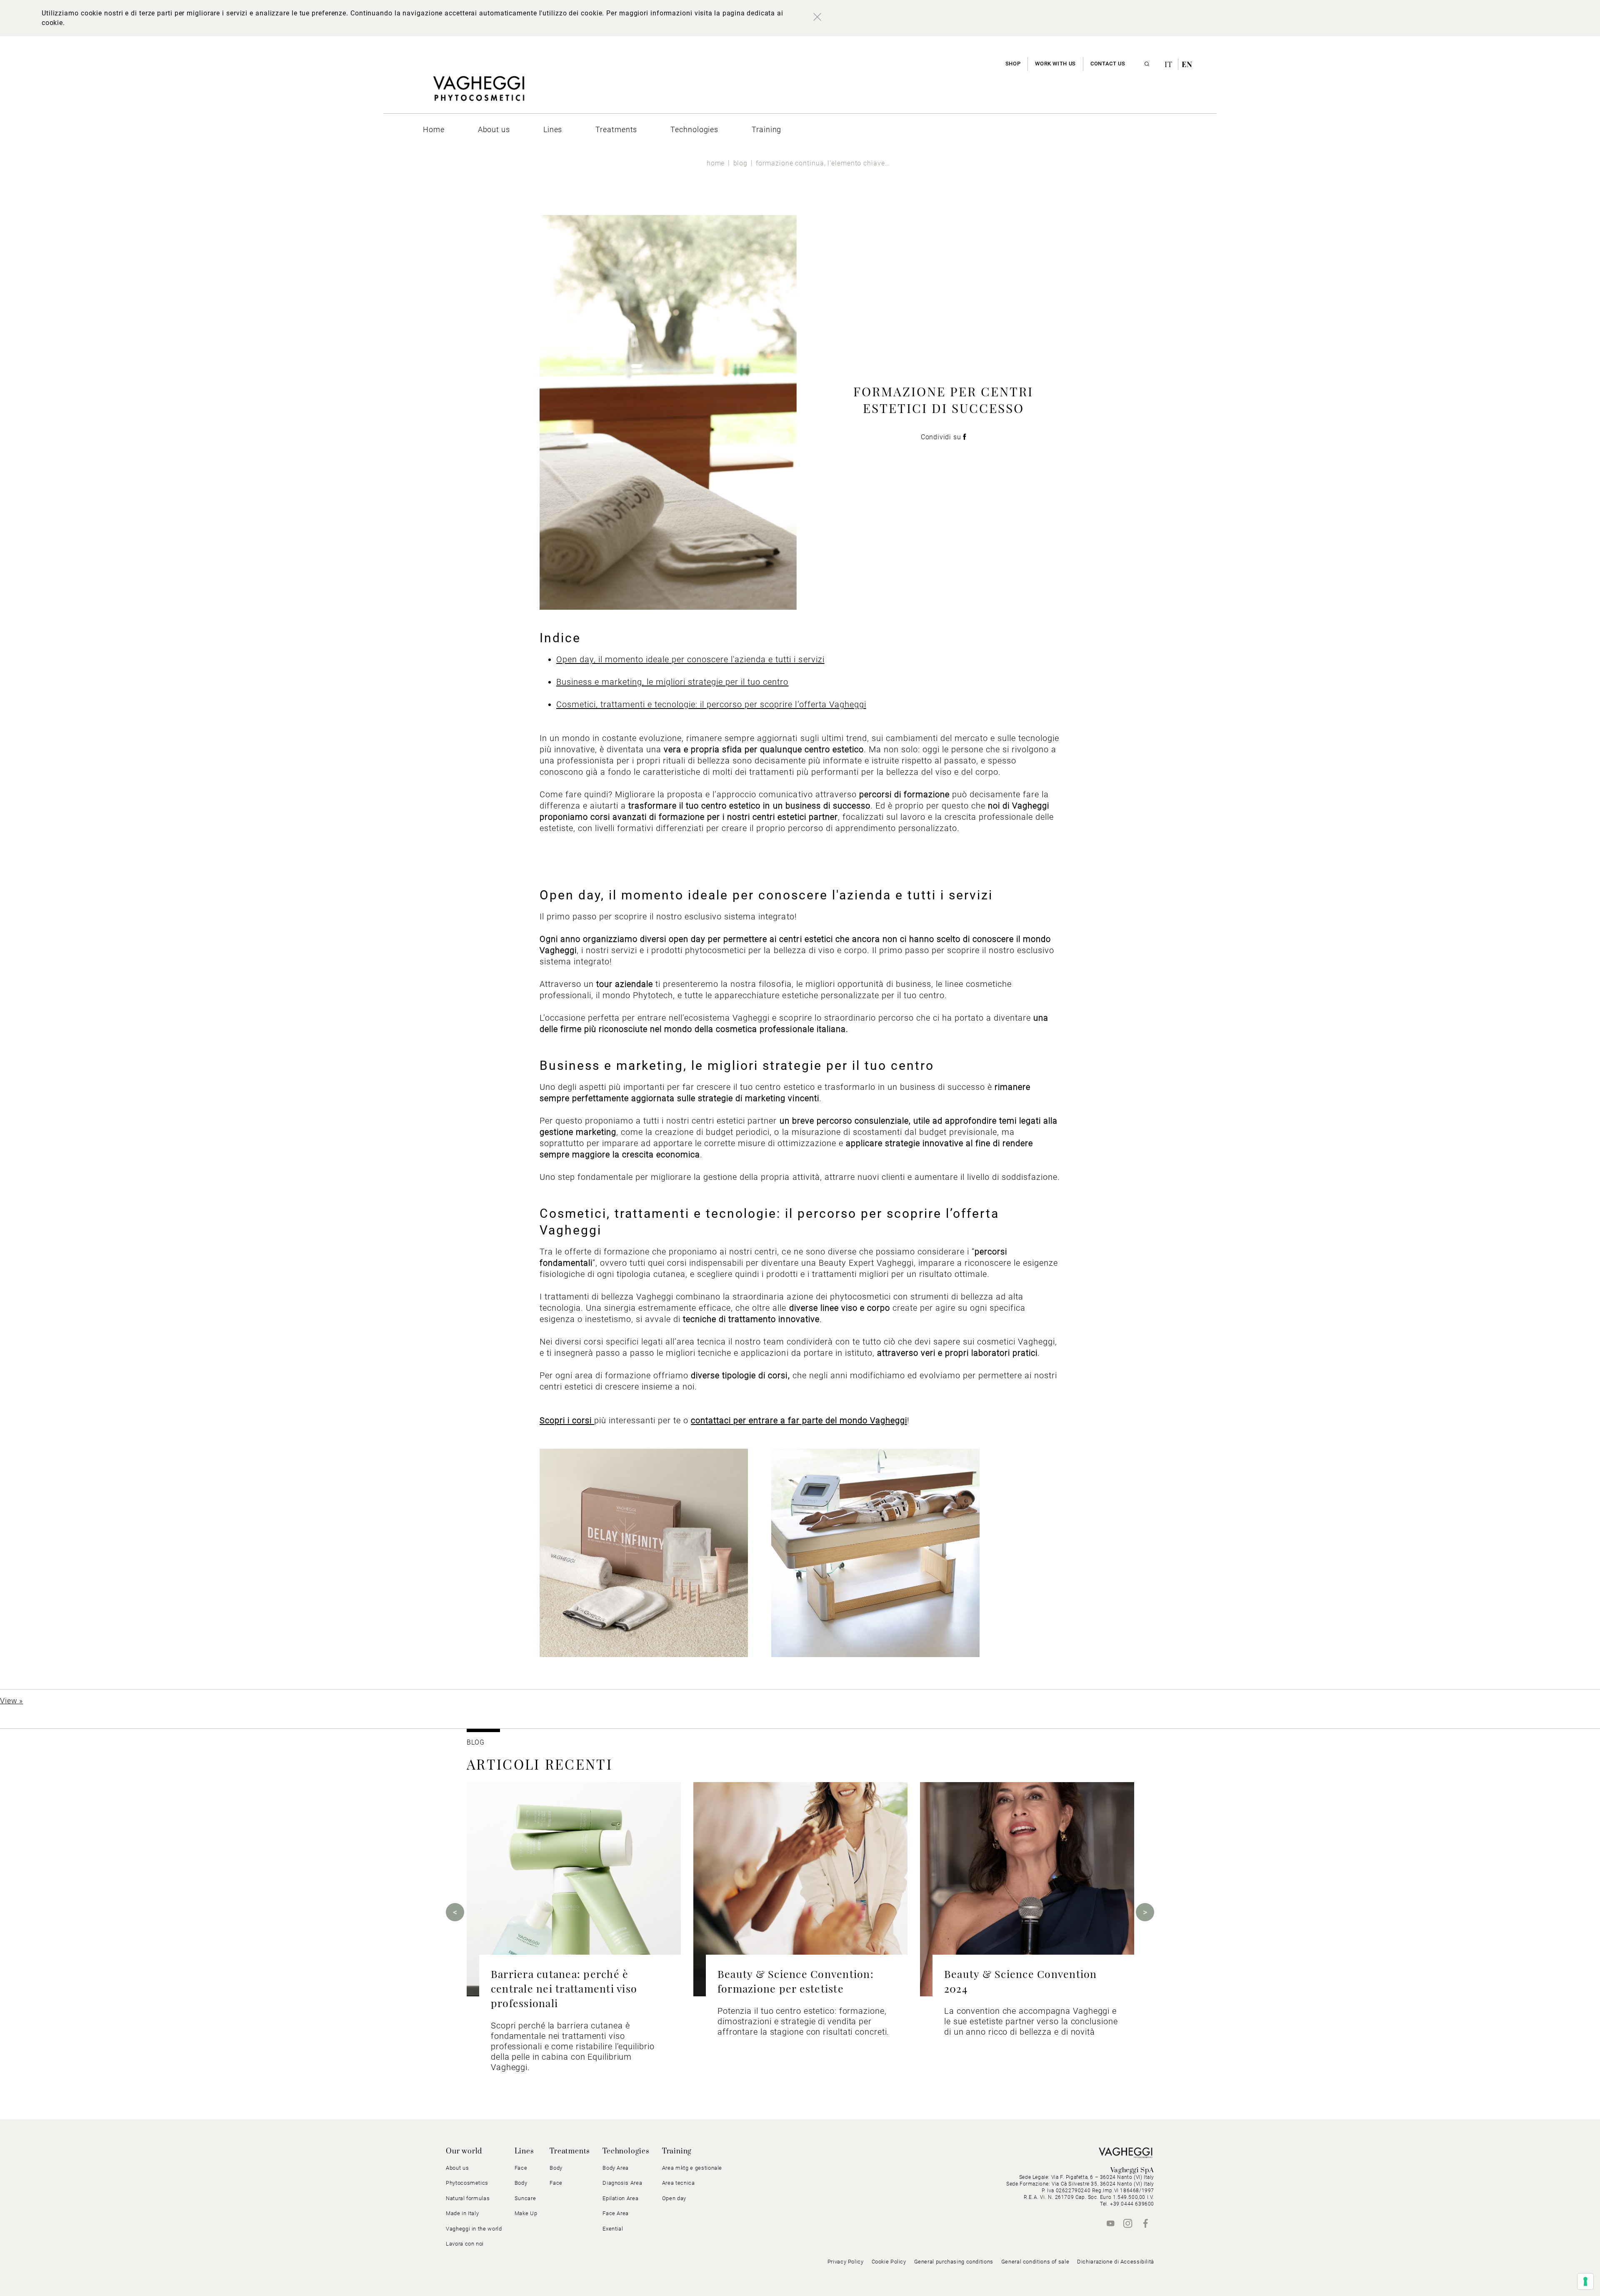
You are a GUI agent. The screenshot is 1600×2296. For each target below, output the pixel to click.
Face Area (616, 2213)
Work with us (1055, 64)
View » (11, 1701)
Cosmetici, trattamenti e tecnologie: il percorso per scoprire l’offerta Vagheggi (711, 704)
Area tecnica (679, 2183)
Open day (674, 2198)
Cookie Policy (889, 2262)
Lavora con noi (465, 2244)
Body (556, 2168)
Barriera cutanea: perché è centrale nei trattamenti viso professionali (564, 1988)
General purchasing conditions (954, 2262)
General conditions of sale (1035, 2262)
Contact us (1108, 64)
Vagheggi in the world (474, 2229)
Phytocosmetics (467, 2183)
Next (1145, 1912)
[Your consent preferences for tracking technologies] (1585, 2281)
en (1187, 64)
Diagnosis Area (622, 2183)
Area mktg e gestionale (692, 2168)
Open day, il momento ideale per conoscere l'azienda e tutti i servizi (690, 659)
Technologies (626, 2151)
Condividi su (942, 437)
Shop (1013, 64)
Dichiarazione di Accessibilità (1116, 2262)
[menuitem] (434, 129)
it (1170, 64)
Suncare (525, 2198)
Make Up (526, 2213)
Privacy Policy (846, 2262)
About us (457, 2168)
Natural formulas (468, 2198)
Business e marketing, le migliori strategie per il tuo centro (672, 682)
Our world (464, 2151)
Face (556, 2183)
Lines (524, 2151)
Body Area (616, 2168)
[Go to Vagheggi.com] (479, 93)
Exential (613, 2229)
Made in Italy (462, 2213)
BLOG (476, 1742)
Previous (455, 1912)
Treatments (570, 2151)
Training (677, 2151)
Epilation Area (620, 2198)
